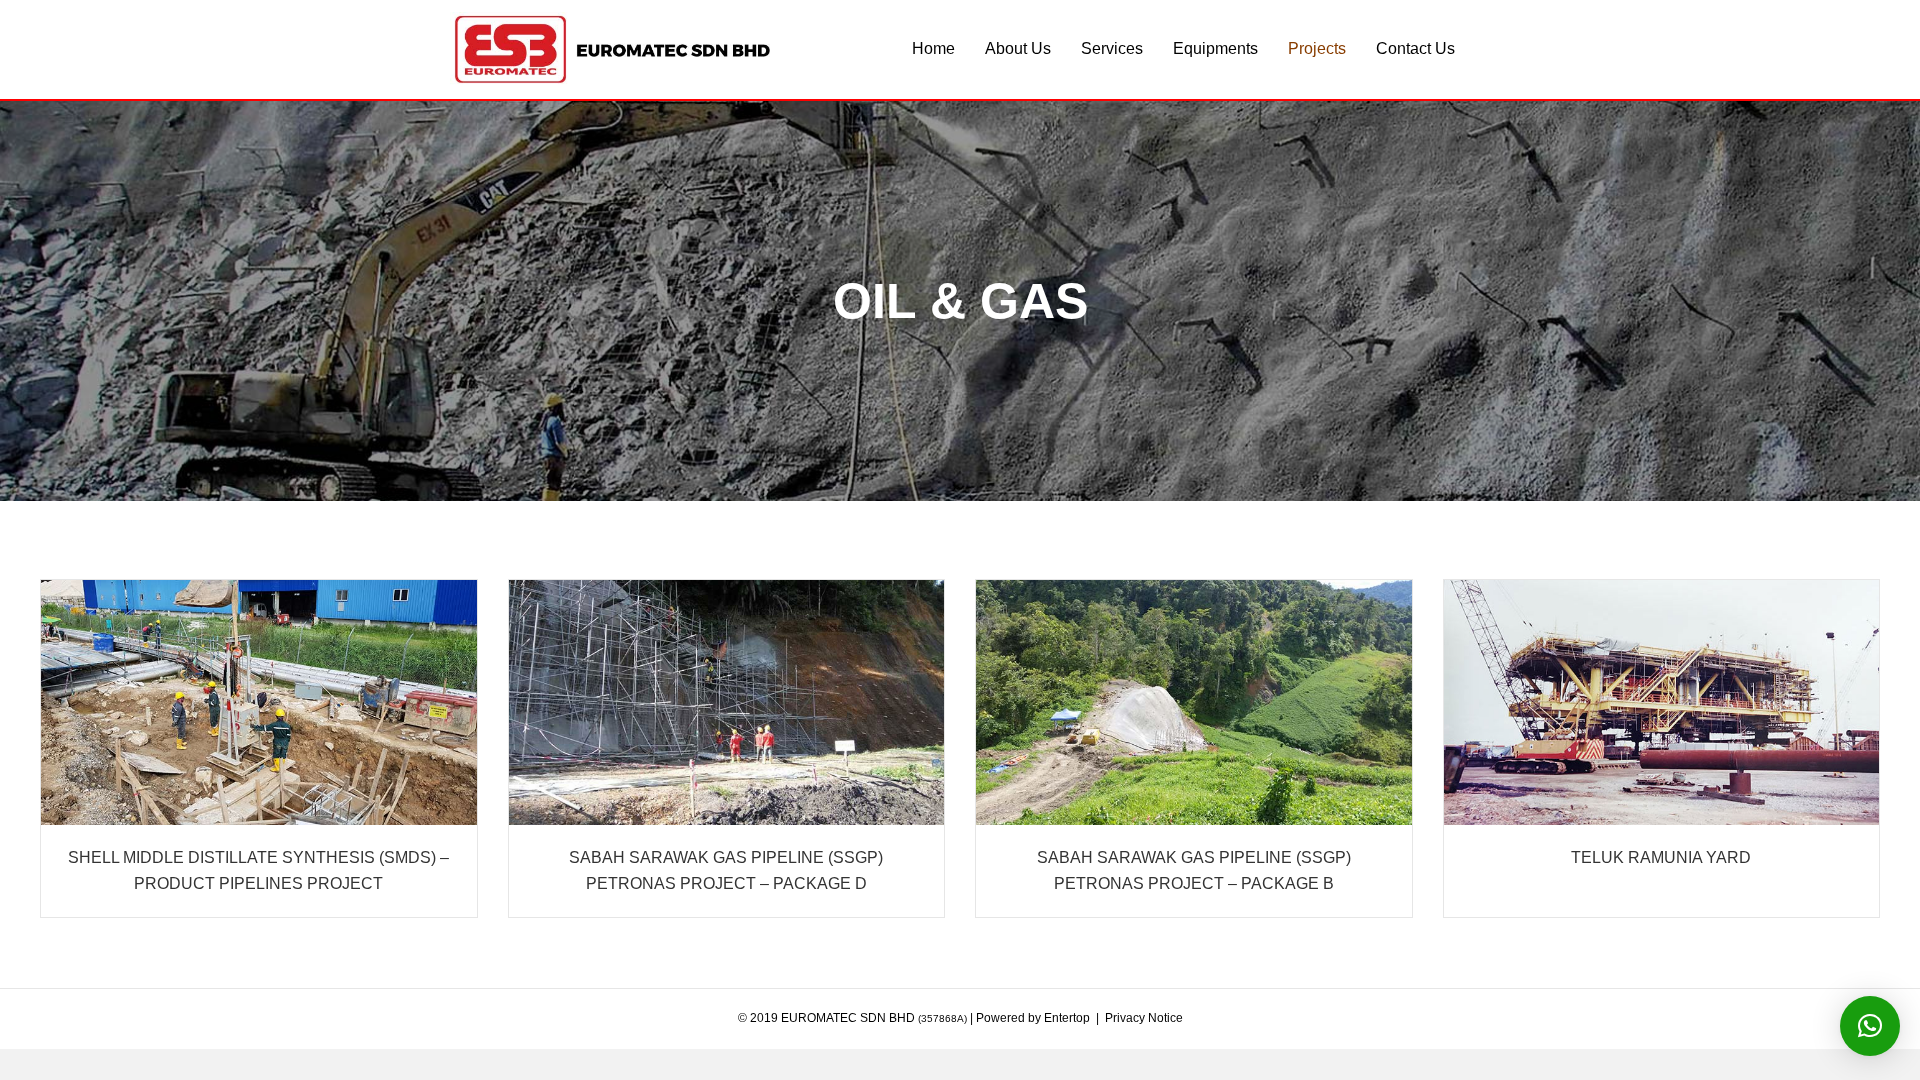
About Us (1018, 48)
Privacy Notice (1144, 1018)
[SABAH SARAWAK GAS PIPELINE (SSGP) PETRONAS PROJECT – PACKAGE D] (727, 701)
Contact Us (1415, 48)
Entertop (1067, 1018)
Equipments (1215, 48)
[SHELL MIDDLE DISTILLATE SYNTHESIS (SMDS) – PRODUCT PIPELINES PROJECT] (259, 701)
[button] (1870, 1026)
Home (933, 48)
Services (1112, 48)
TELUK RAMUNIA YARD (1661, 857)
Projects (1317, 48)
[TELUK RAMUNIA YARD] (1662, 701)
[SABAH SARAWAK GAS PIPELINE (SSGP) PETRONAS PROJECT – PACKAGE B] (1194, 701)
